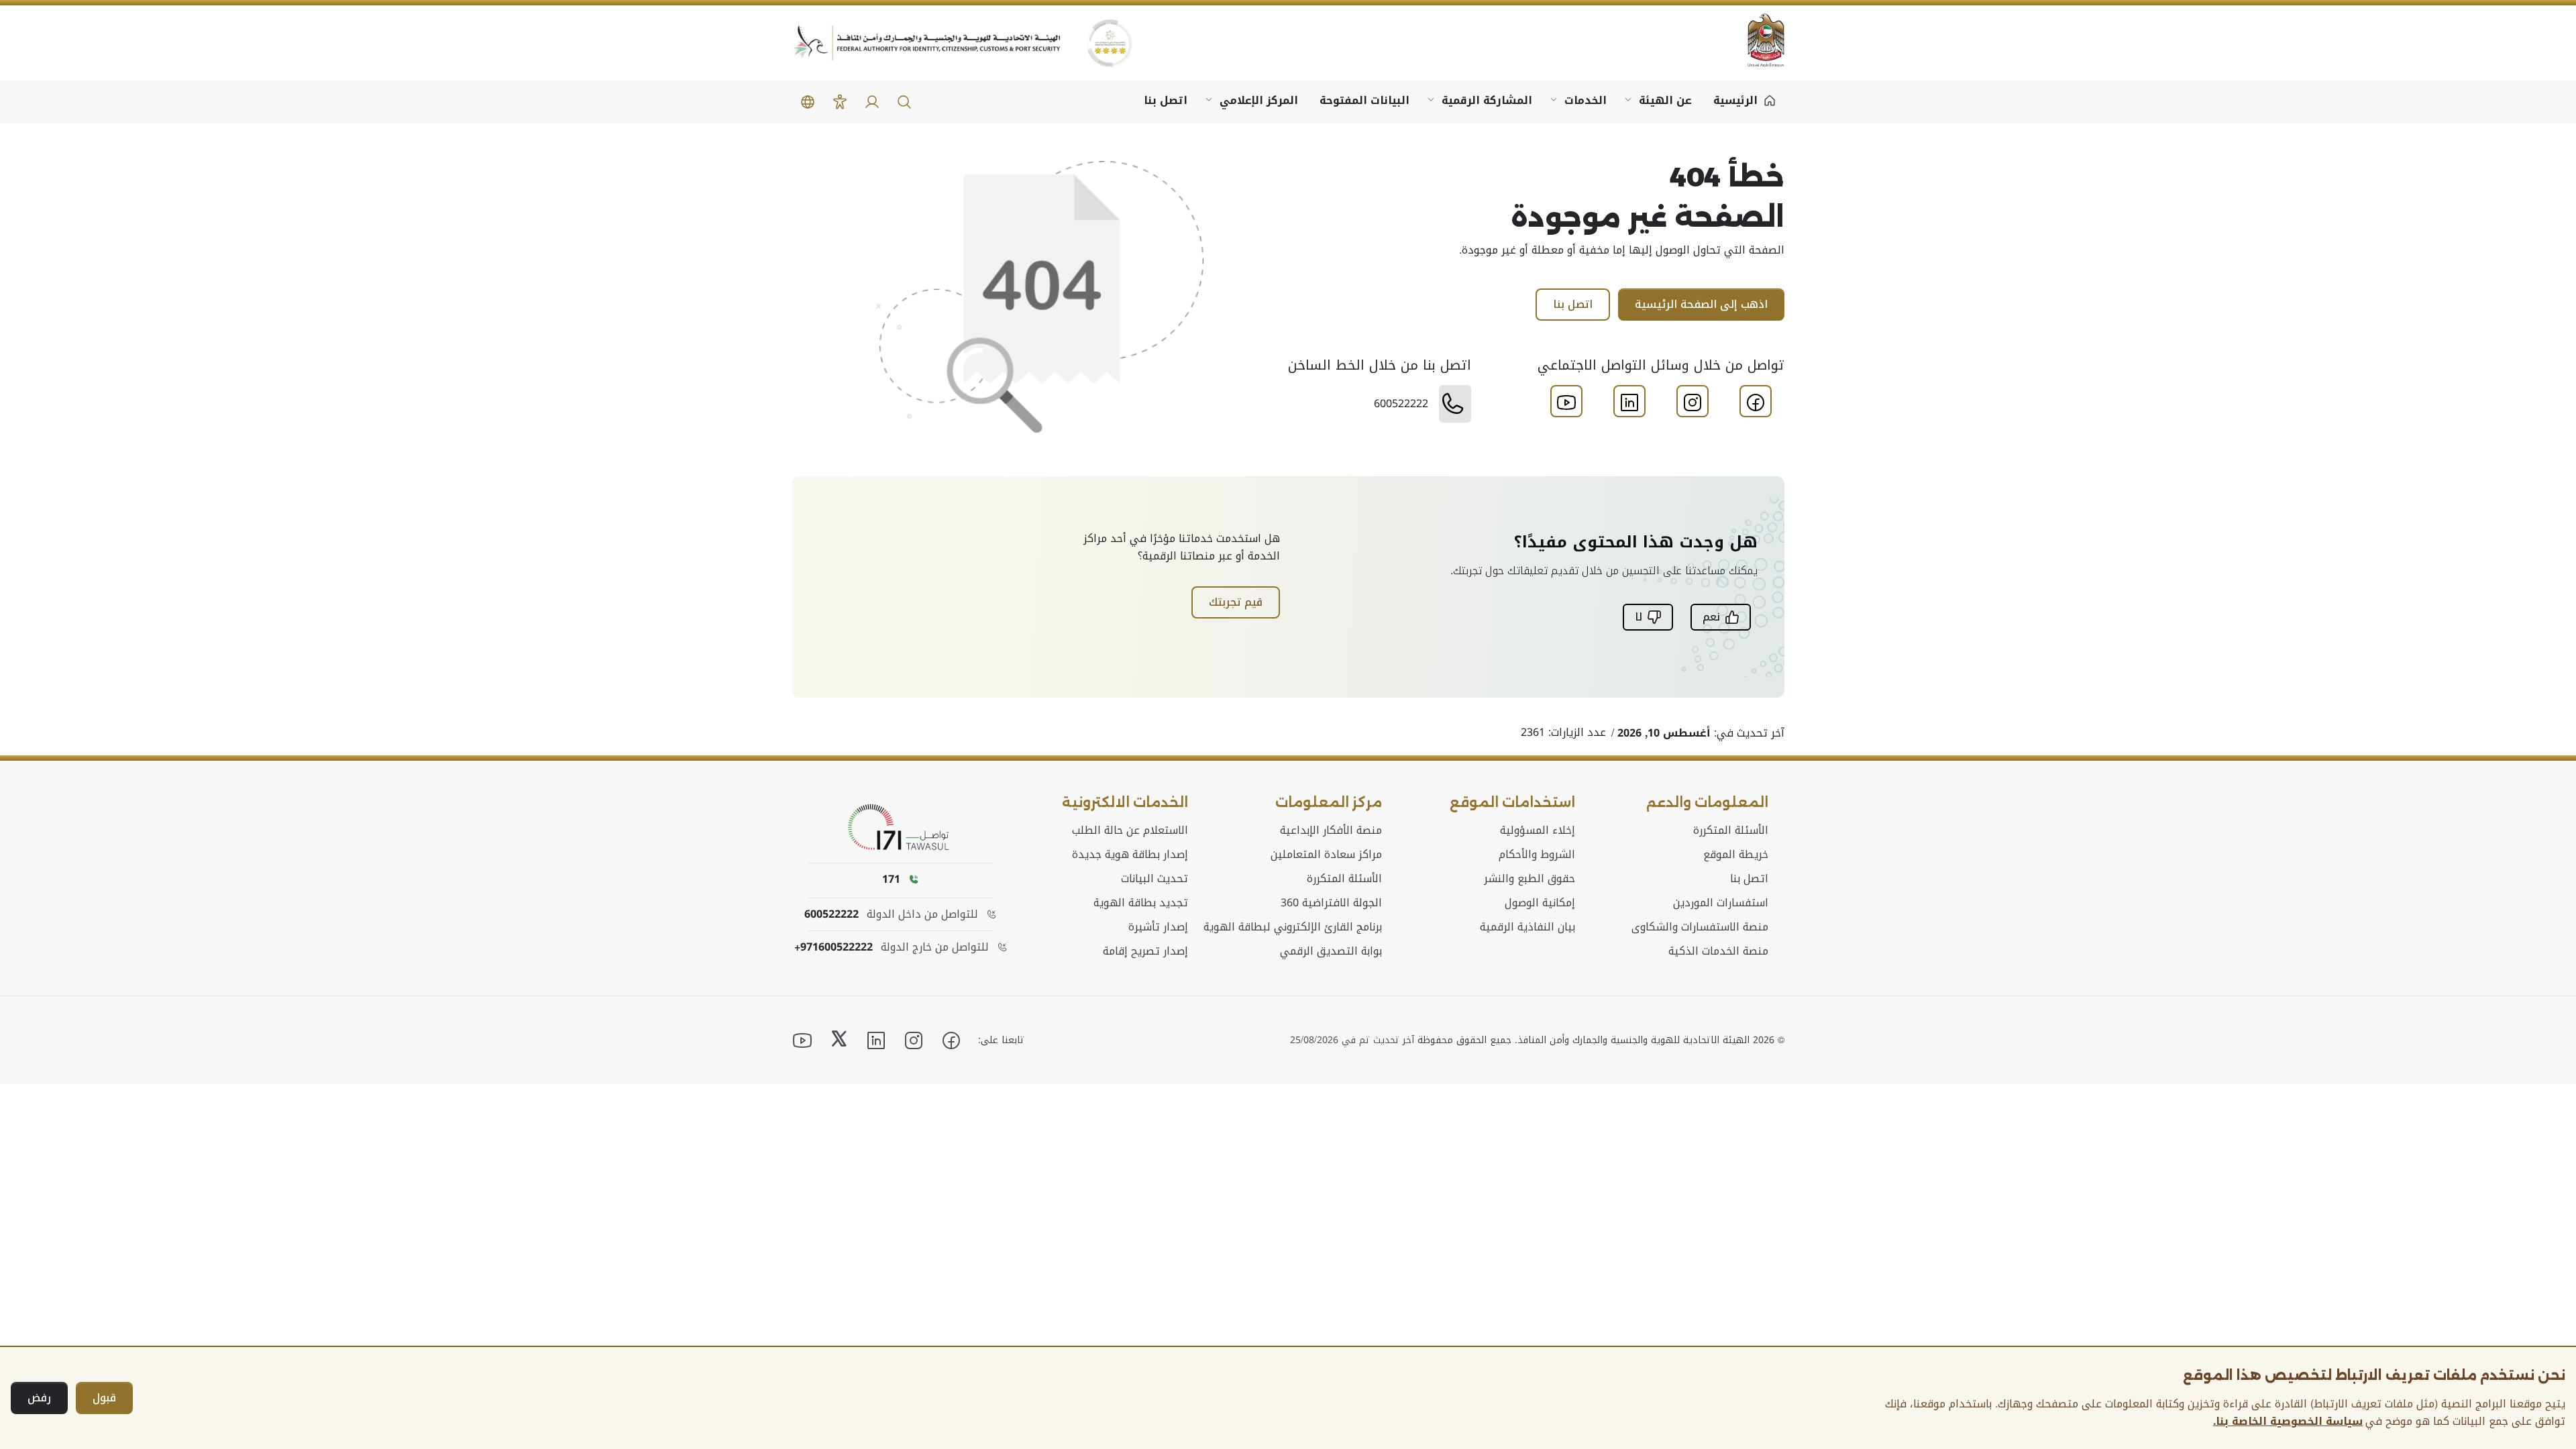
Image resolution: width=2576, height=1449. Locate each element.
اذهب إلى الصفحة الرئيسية (1701, 304)
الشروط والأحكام (1537, 855)
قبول (104, 1398)
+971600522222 (834, 947)
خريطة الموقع (1736, 855)
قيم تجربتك (1236, 602)
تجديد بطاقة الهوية (1141, 903)
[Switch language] (808, 102)
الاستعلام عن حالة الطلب (1130, 830)
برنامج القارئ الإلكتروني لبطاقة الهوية (1293, 927)
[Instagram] (1693, 402)
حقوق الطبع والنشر (1529, 879)
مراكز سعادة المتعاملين (1326, 855)
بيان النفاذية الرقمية (1527, 927)
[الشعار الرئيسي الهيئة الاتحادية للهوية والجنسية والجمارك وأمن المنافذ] (926, 43)
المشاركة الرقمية (1487, 100)
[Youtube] (1566, 402)
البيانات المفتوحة (1364, 100)
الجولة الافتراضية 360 (1331, 903)
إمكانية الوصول (1540, 903)
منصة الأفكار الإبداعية (1331, 830)
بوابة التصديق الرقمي (1331, 951)
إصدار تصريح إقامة (1145, 951)
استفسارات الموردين (1721, 903)
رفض (39, 1398)
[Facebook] (1756, 402)
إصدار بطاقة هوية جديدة (1130, 855)
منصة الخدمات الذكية (1718, 951)
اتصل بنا (1166, 100)
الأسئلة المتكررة (1731, 830)
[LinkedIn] (1629, 402)
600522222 (831, 914)
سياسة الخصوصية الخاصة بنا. (2288, 1421)
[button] (904, 102)
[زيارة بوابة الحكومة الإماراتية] (1758, 40)
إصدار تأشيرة (1158, 927)
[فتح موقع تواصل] (901, 828)
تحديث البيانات (1155, 879)
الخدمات (1586, 100)
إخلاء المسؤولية (1538, 830)
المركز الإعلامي (1259, 100)
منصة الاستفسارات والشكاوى (1700, 927)
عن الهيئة (1665, 100)
